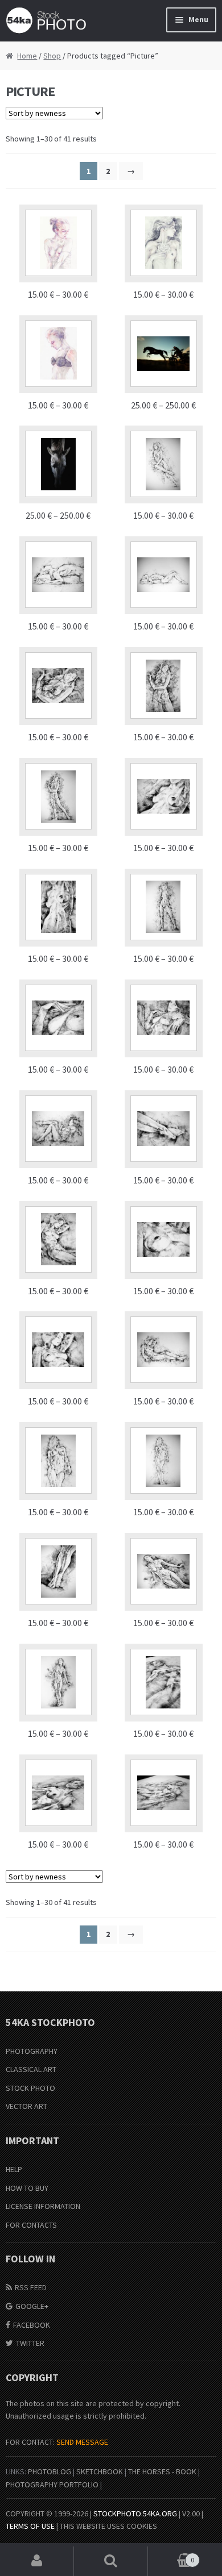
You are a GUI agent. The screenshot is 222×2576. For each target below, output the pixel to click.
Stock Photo (30, 2088)
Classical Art (31, 2069)
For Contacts (31, 2225)
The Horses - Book (162, 2471)
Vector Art (26, 2106)
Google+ (32, 2306)
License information (43, 2206)
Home (27, 56)
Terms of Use (30, 2526)
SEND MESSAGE (82, 2442)
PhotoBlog (50, 2471)
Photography (32, 2051)
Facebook (32, 2325)
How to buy (27, 2188)
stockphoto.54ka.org (135, 2514)
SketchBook (100, 2471)
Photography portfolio (52, 2485)
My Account (37, 2561)
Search (111, 2561)
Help (14, 2169)
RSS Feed (31, 2287)
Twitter (30, 2343)
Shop (52, 56)
